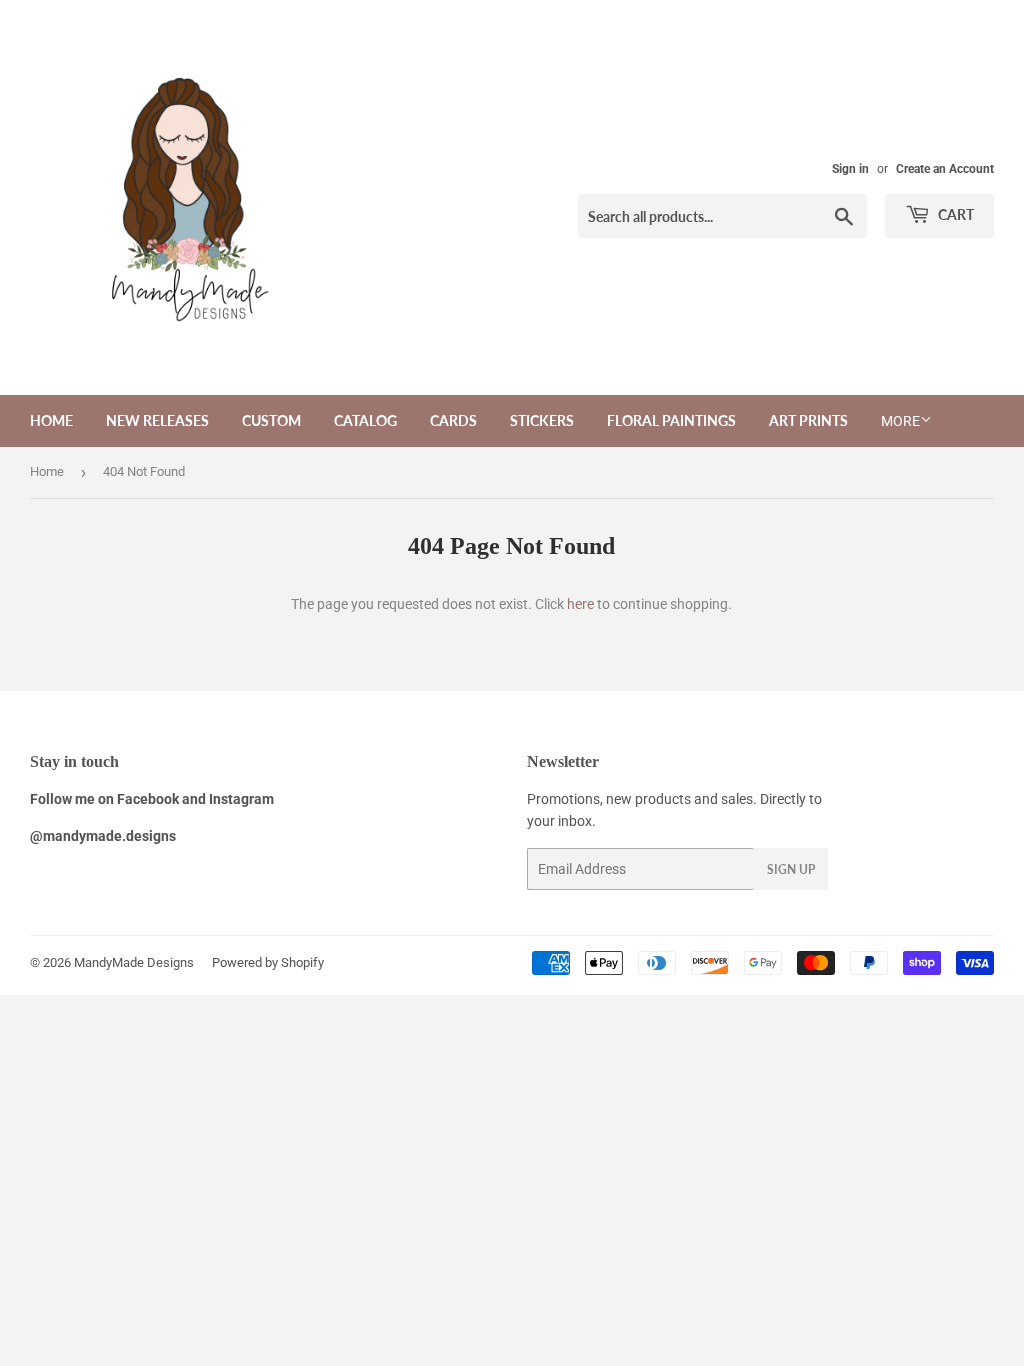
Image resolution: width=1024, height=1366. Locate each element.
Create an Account (945, 169)
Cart (954, 214)
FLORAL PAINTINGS (671, 420)
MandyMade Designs (134, 962)
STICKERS (542, 420)
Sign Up (791, 869)
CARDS (453, 420)
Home (51, 420)
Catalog (365, 420)
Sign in (850, 169)
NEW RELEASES (157, 420)
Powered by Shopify (268, 962)
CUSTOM (271, 420)
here (580, 604)
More (900, 421)
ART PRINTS (808, 420)
